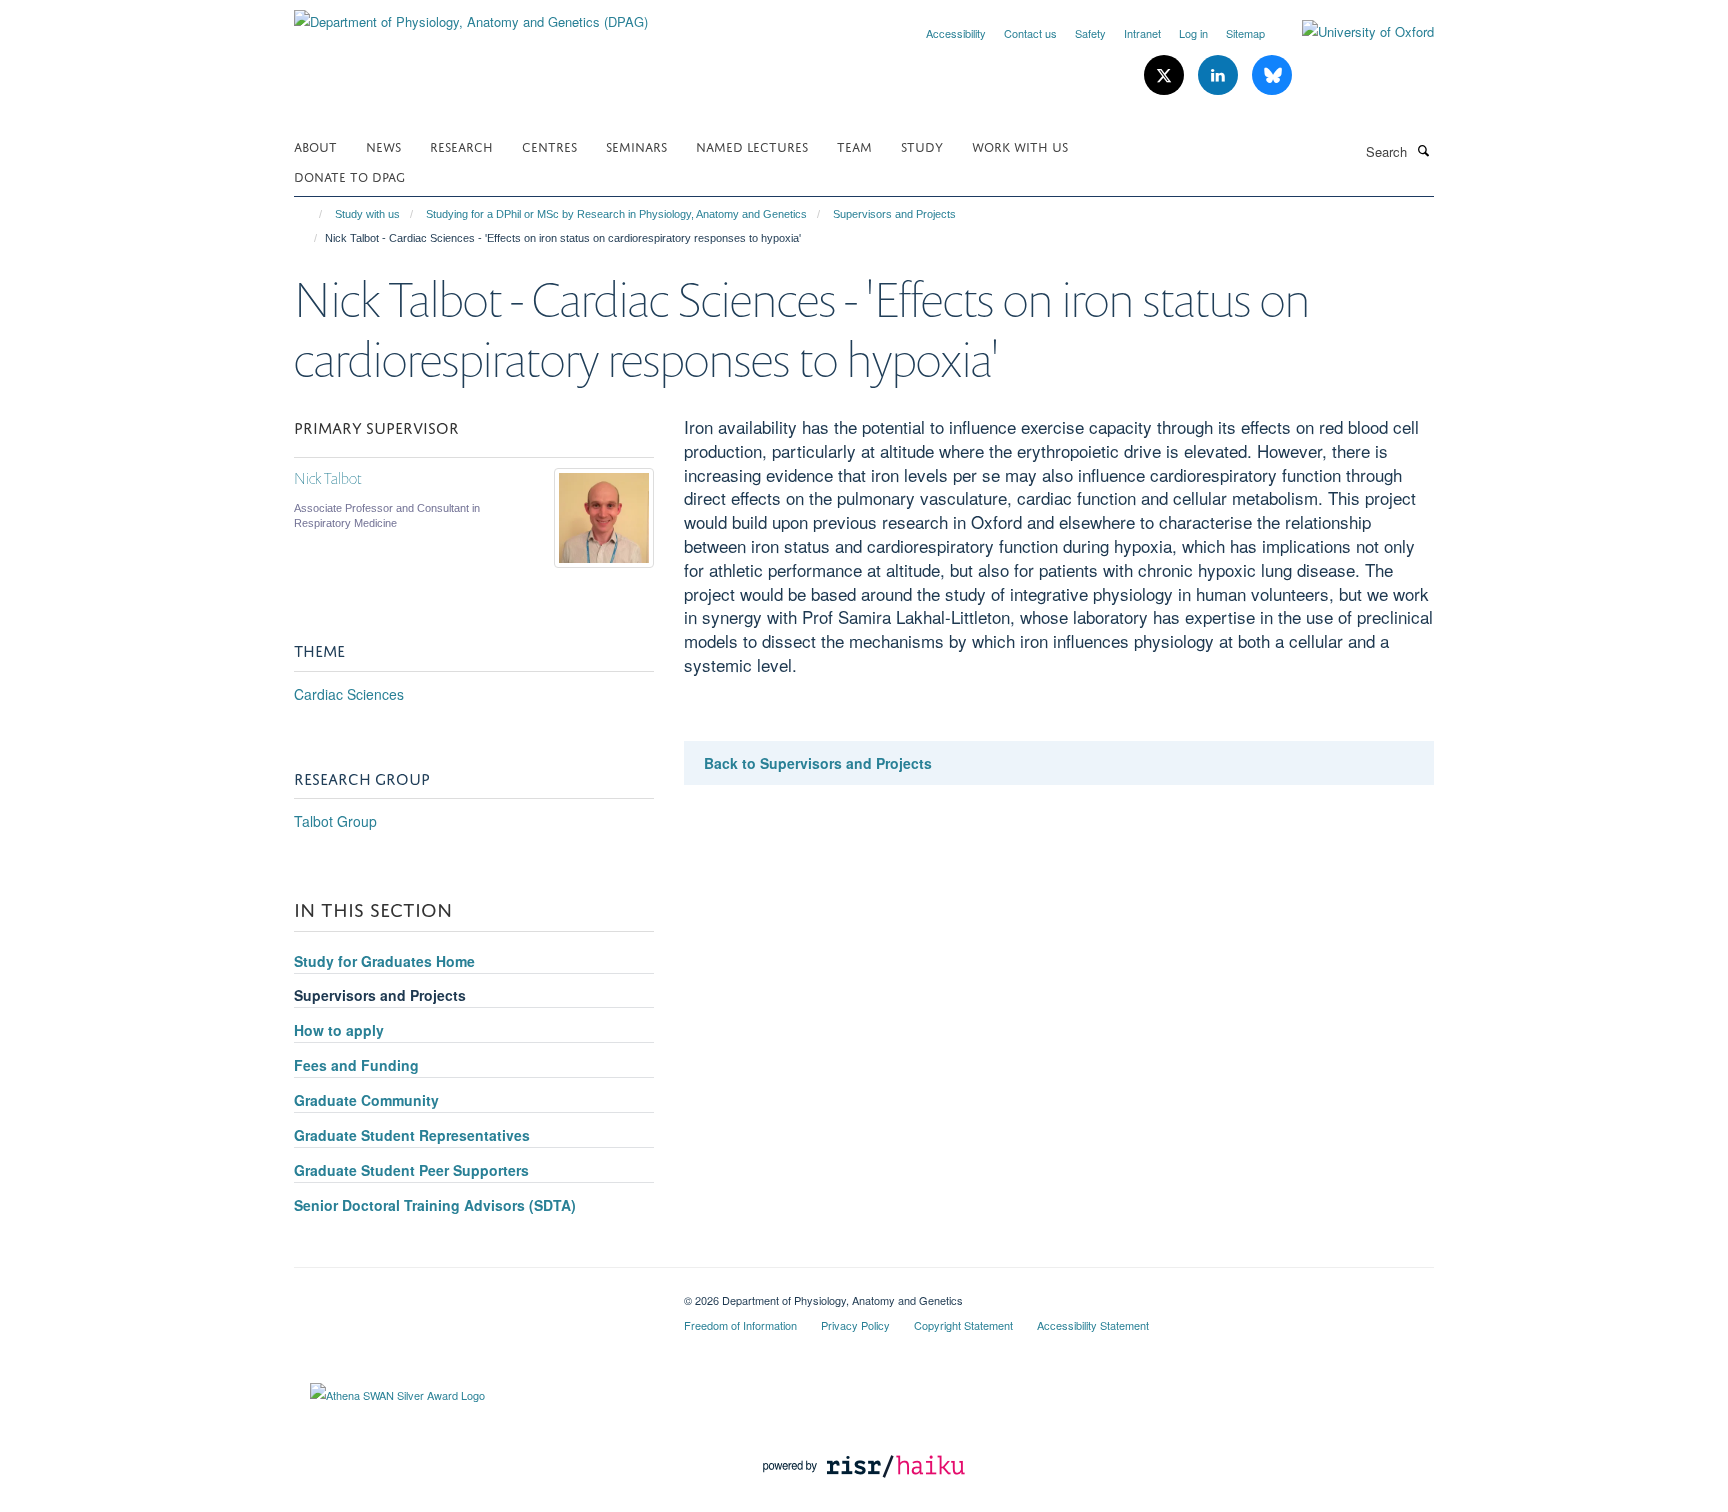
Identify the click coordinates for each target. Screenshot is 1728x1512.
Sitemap (1245, 33)
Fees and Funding (356, 1065)
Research (461, 145)
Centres (549, 145)
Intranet (1142, 33)
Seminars (636, 145)
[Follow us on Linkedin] (1220, 75)
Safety (1090, 33)
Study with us (367, 214)
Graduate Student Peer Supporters (411, 1170)
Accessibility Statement (1093, 1325)
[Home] (311, 214)
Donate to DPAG (349, 175)
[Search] (1423, 150)
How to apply (339, 1030)
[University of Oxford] (1353, 32)
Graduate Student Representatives (412, 1135)
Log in (1193, 33)
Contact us (1030, 33)
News (383, 145)
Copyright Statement (963, 1325)
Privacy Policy (855, 1325)
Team (854, 145)
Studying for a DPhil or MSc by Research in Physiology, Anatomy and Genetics (616, 214)
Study (922, 145)
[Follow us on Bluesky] (1272, 75)
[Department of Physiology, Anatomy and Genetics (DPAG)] (471, 14)
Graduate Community (366, 1100)
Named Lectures (752, 145)
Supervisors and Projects (894, 214)
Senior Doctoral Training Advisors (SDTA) (435, 1205)
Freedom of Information (740, 1325)
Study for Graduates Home (384, 961)
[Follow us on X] (1166, 75)
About (315, 145)
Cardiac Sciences (349, 694)
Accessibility (956, 33)
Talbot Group (335, 821)
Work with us (1020, 145)
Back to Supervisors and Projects (818, 763)
